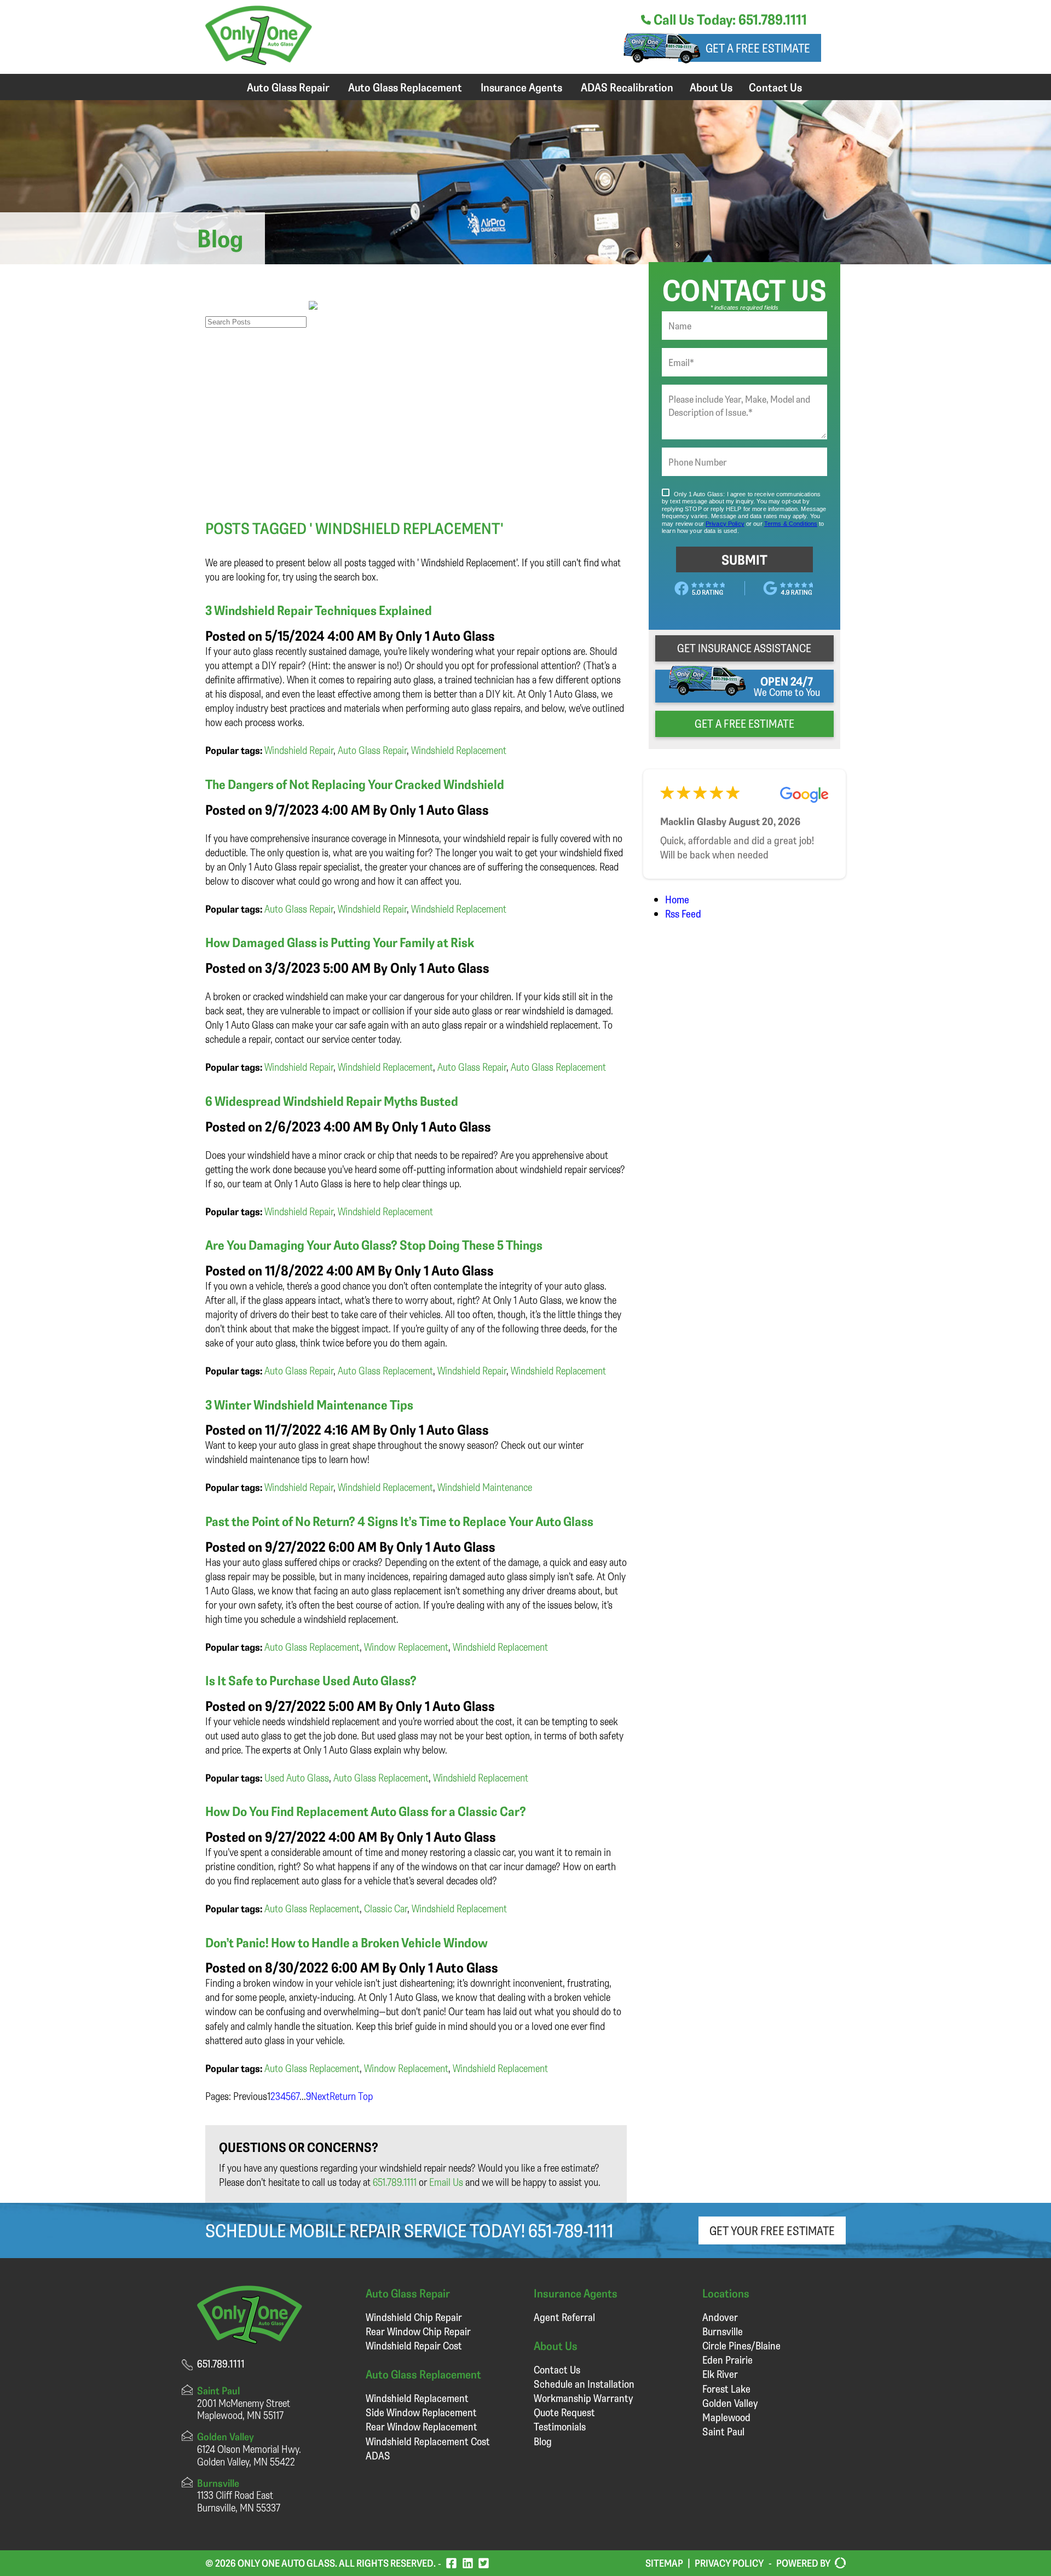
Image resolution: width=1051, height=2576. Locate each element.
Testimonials (560, 2426)
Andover (720, 2317)
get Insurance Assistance (744, 648)
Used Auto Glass (297, 1777)
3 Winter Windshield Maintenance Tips (309, 1405)
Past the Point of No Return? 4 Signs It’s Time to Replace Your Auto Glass (399, 1521)
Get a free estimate (758, 48)
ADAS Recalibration (627, 87)
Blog (543, 2441)
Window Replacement (406, 1647)
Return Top (351, 2096)
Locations (726, 2293)
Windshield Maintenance (485, 1487)
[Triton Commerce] (838, 2563)
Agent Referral (564, 2317)
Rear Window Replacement (421, 2426)
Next (320, 2096)
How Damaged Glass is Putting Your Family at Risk (340, 942)
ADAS (378, 2455)
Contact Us (775, 87)
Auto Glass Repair (288, 87)
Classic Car (386, 1908)
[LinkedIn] (468, 2563)
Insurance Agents (521, 87)
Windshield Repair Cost (414, 2345)
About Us (711, 87)
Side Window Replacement (421, 2412)
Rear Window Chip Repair (418, 2331)
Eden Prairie (727, 2360)
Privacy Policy (729, 2563)
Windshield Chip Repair (414, 2317)
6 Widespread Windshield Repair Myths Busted (332, 1101)
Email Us (446, 2182)
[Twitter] (484, 2563)
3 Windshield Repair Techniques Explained (319, 610)
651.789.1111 (395, 2182)
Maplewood (726, 2417)
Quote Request (564, 2412)
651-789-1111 (571, 2230)
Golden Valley (730, 2403)
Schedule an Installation (584, 2384)
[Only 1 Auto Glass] (259, 61)
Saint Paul (723, 2431)
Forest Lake (726, 2389)
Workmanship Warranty (583, 2398)
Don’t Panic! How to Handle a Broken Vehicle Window (347, 1942)
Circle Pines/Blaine (741, 2345)
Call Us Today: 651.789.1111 (729, 19)
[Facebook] (451, 2563)
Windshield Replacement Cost (428, 2441)
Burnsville (723, 2331)
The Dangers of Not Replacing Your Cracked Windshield (355, 784)
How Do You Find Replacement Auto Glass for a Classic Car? (366, 1811)
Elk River (720, 2374)
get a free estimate (744, 723)
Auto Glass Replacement (405, 87)
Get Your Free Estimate (772, 2230)
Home (677, 899)
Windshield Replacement (459, 750)
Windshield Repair (299, 750)
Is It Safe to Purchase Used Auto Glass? (311, 1680)
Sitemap (664, 2563)
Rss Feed (683, 913)
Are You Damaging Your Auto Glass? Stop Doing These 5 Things (374, 1245)
